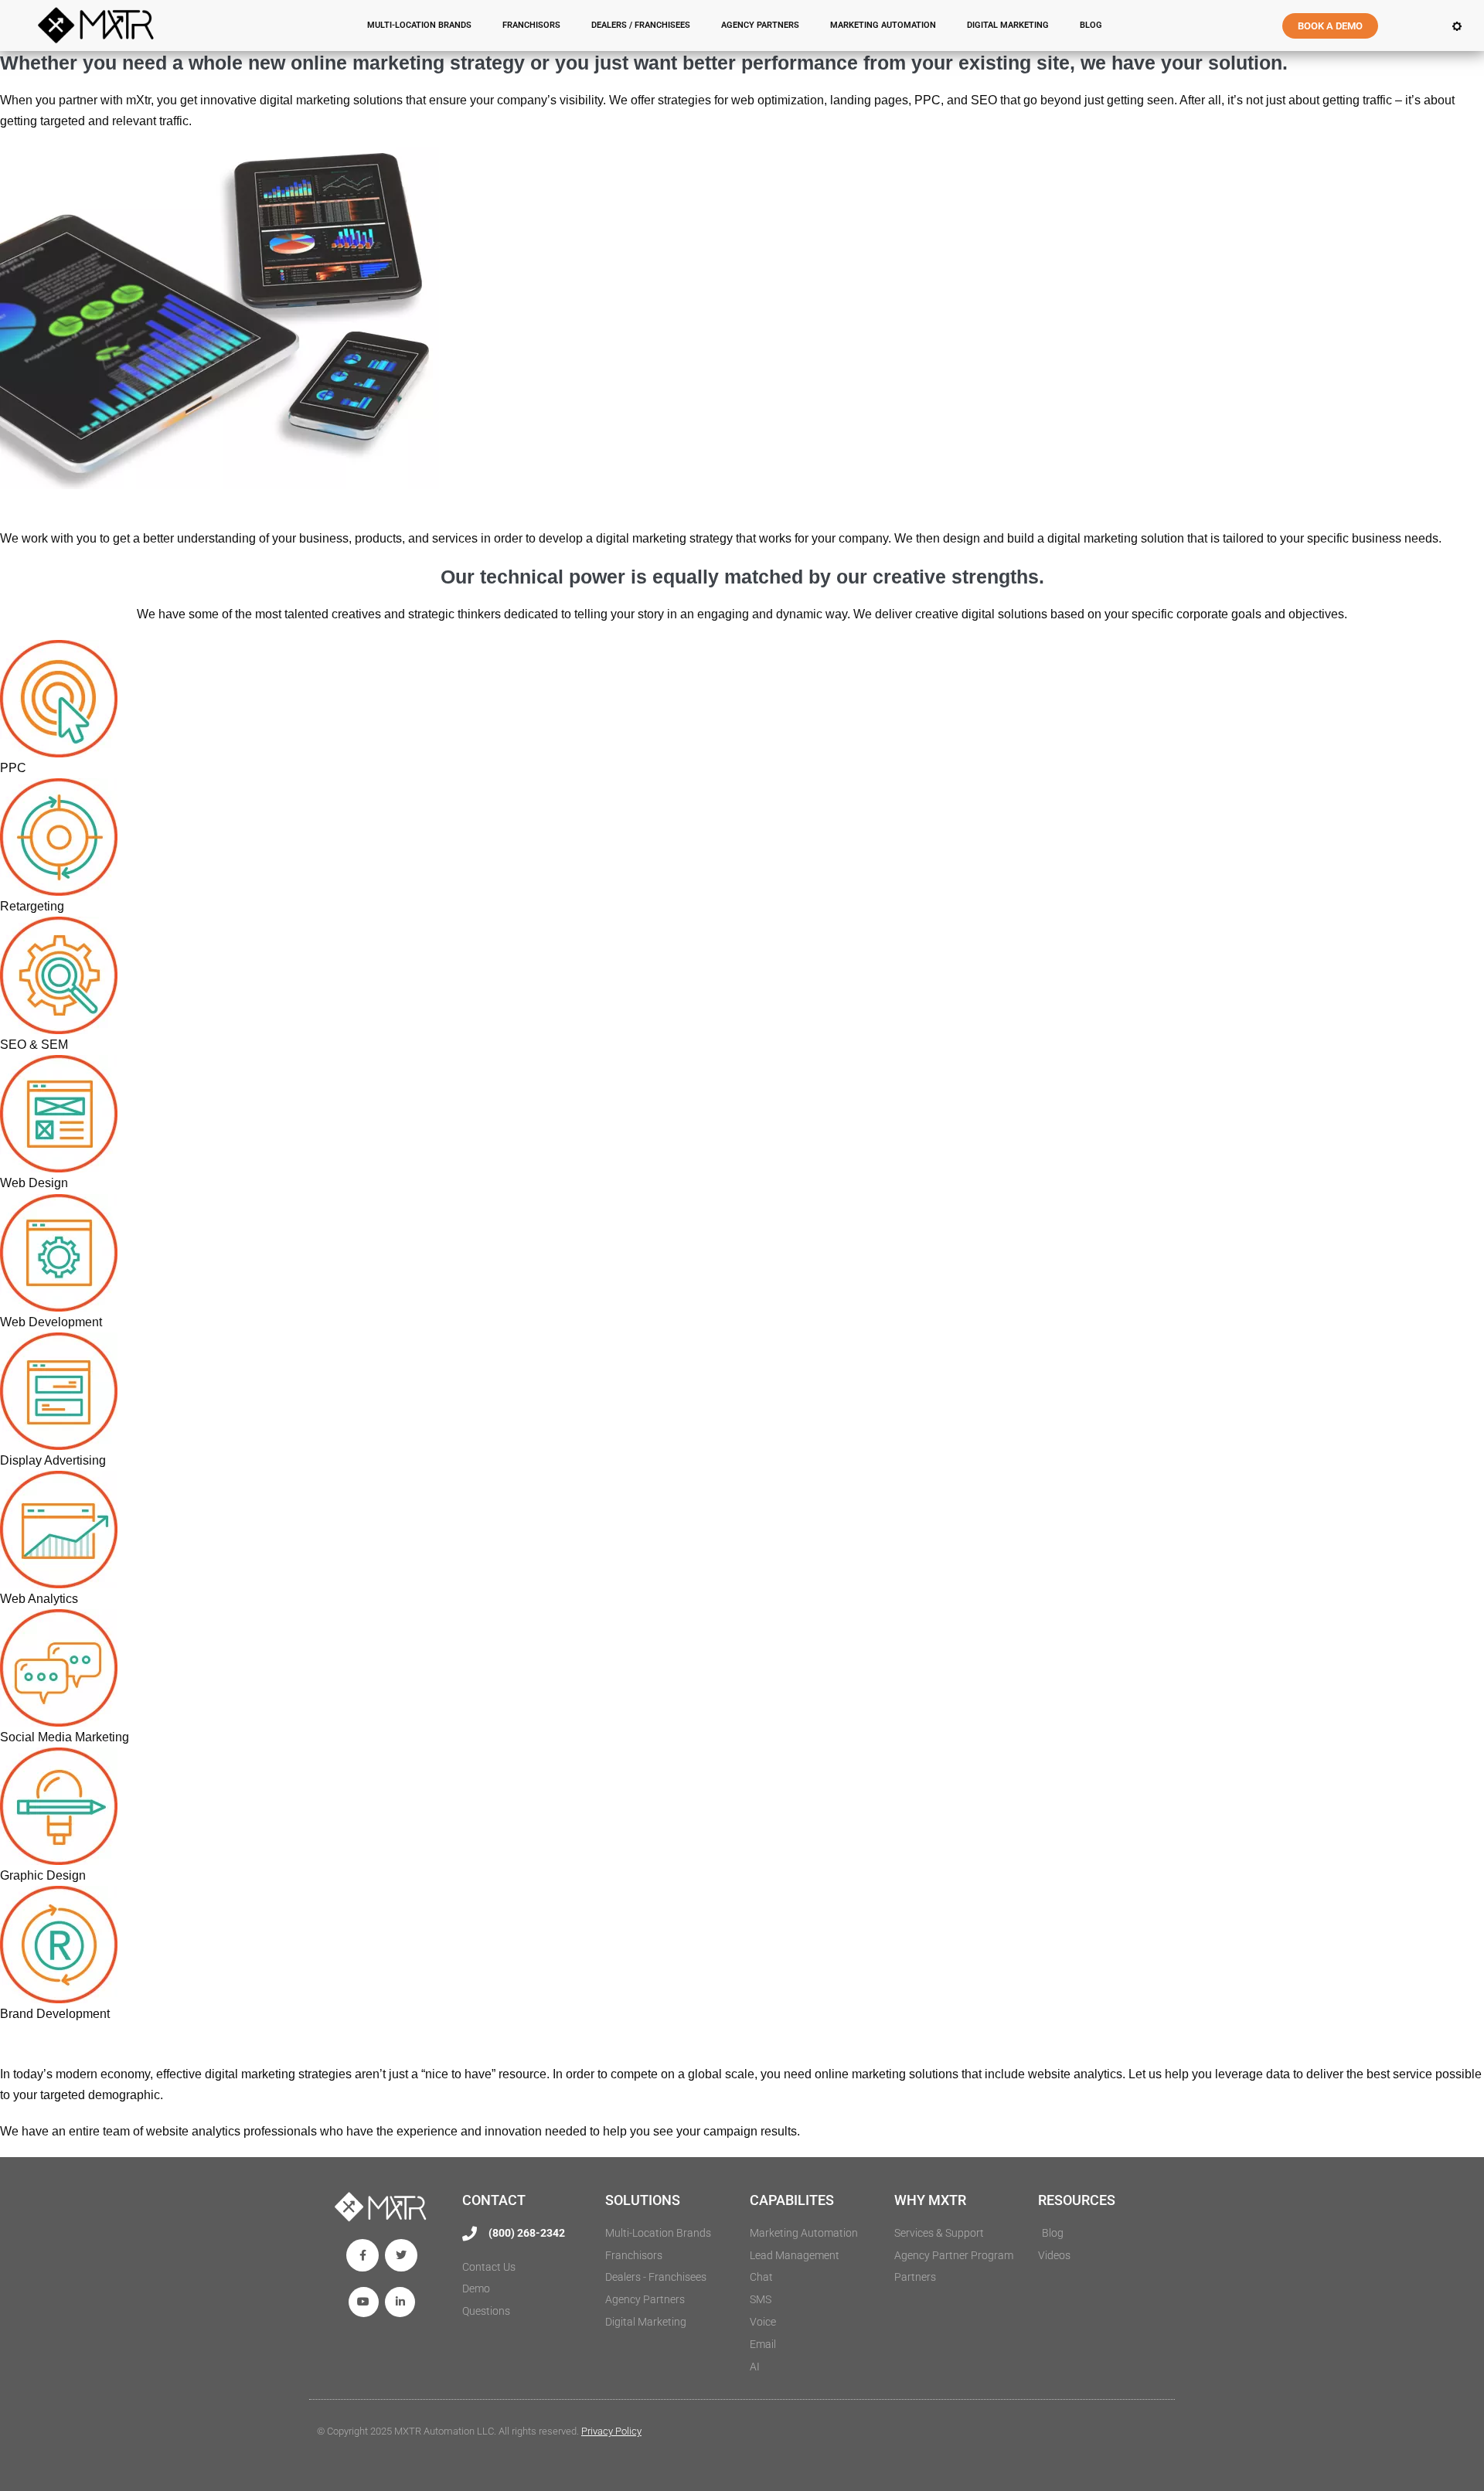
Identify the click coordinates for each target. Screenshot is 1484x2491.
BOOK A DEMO (1330, 26)
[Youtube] (364, 2302)
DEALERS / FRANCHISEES (641, 25)
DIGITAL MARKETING (1008, 25)
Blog (1091, 25)
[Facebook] (362, 2255)
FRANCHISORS (531, 25)
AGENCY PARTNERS (760, 25)
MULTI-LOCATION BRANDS (419, 25)
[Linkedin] (400, 2302)
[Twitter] (401, 2255)
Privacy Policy (611, 2431)
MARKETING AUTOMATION (883, 25)
